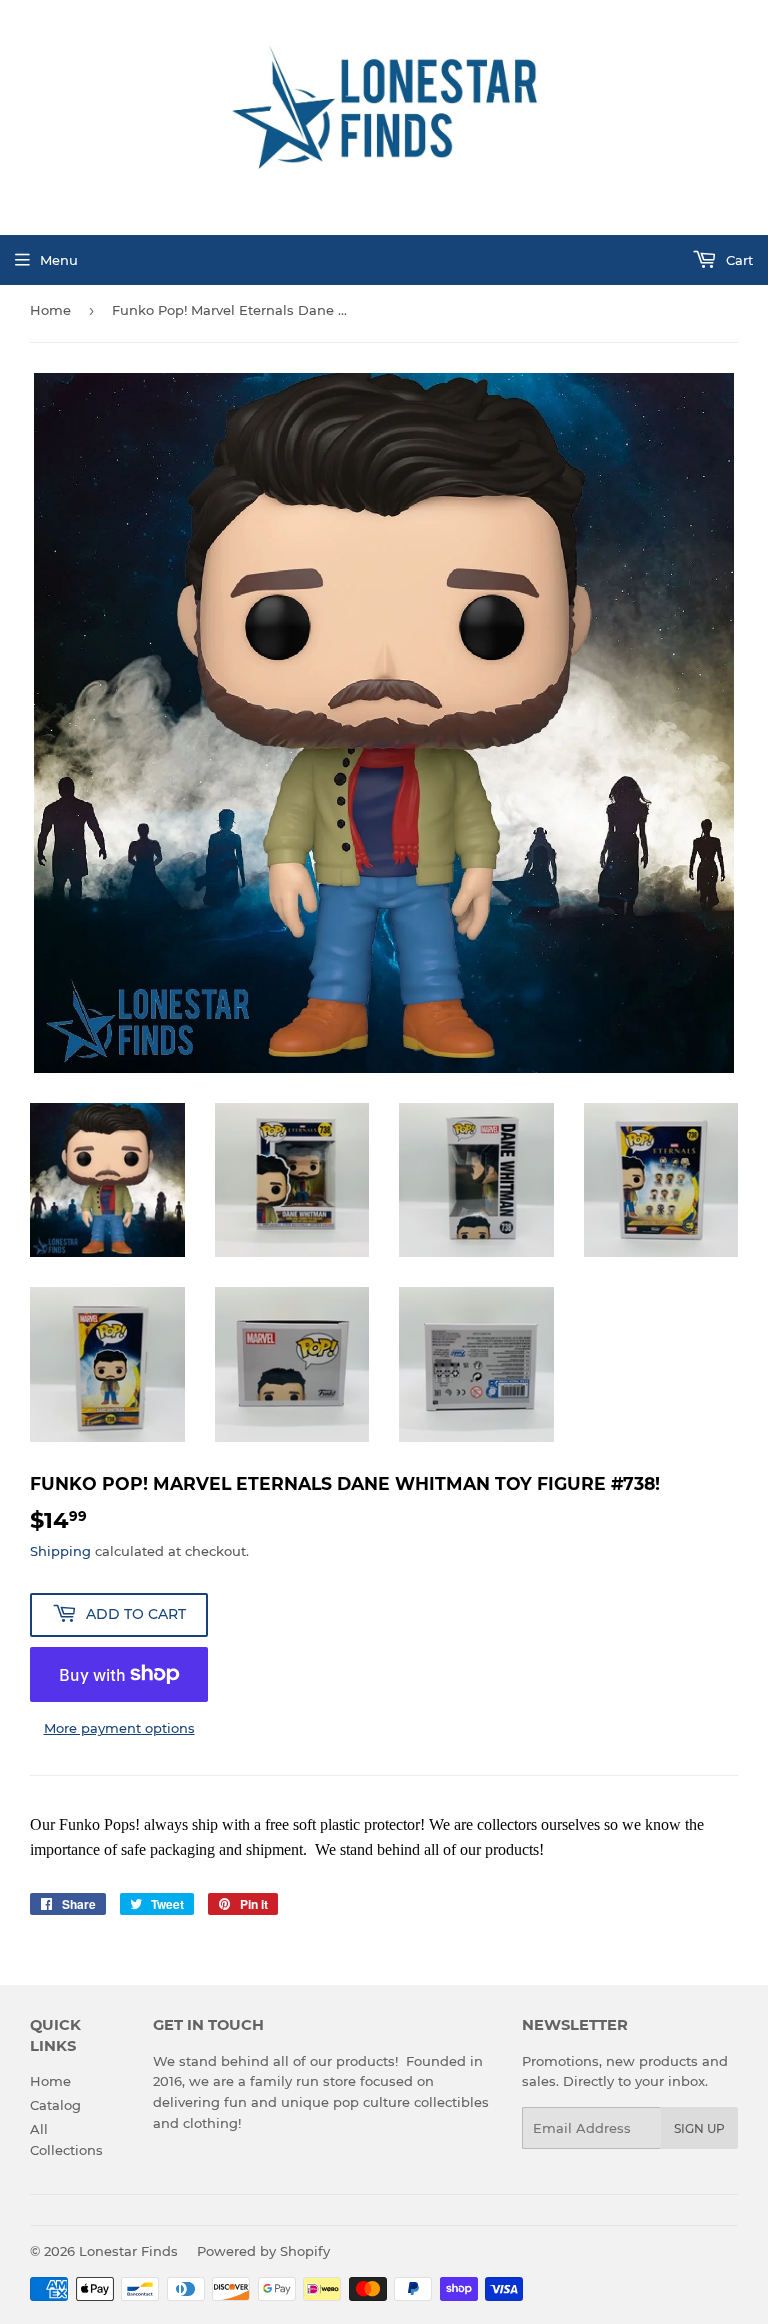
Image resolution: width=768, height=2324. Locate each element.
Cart (737, 260)
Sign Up (699, 2128)
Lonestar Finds (128, 2251)
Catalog (55, 2105)
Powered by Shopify (263, 2251)
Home (50, 310)
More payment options (119, 1728)
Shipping (60, 1551)
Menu (59, 260)
